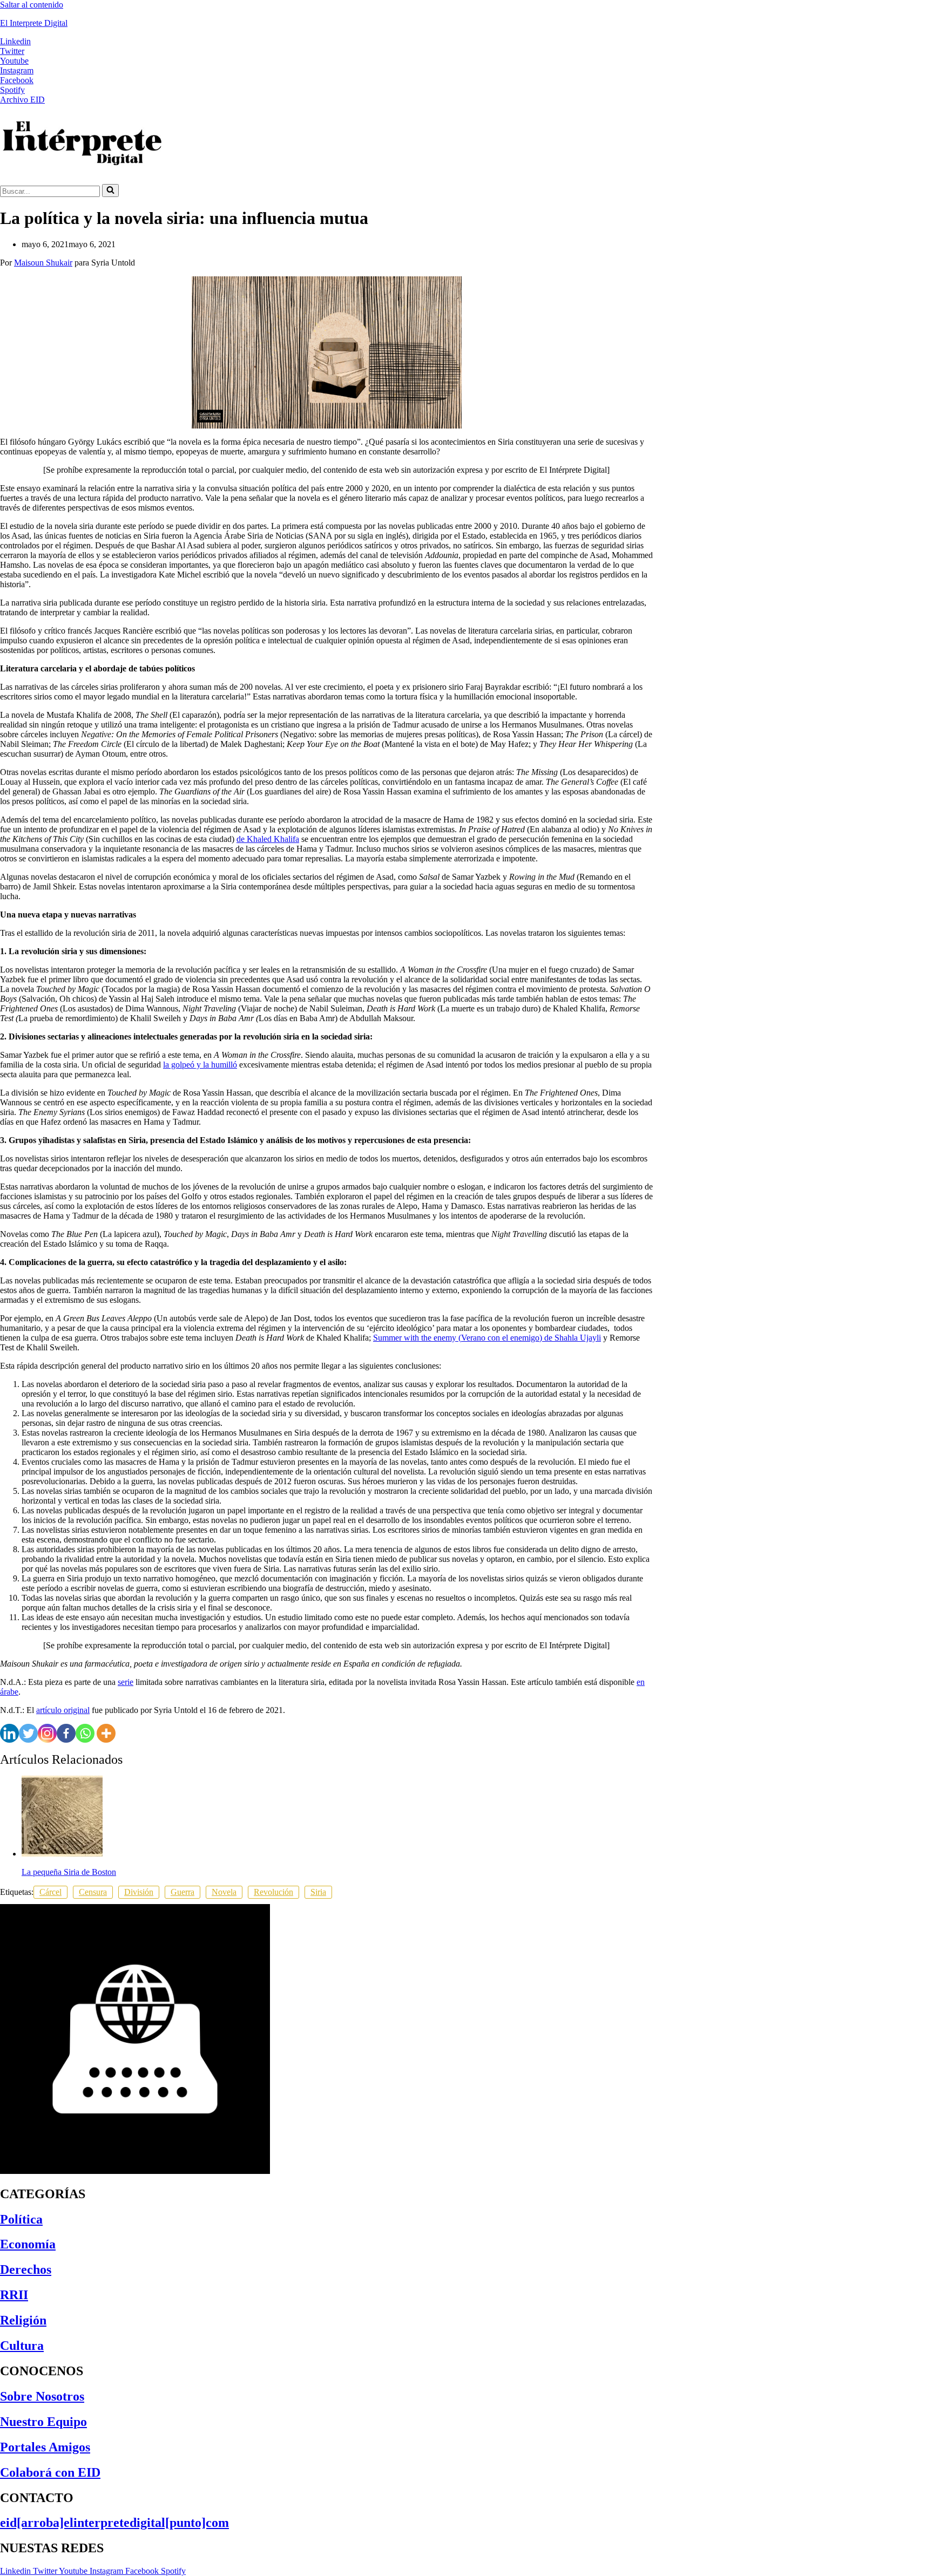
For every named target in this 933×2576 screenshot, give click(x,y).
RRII (14, 2295)
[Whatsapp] (85, 1733)
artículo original (63, 1710)
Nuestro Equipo (43, 2422)
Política (21, 2219)
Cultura (22, 2346)
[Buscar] (110, 191)
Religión (23, 2320)
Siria (318, 1892)
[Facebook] (66, 1733)
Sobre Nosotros (42, 2396)
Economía (28, 2244)
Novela (224, 1892)
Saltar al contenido (32, 5)
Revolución (273, 1892)
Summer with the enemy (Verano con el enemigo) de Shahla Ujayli (487, 1338)
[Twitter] (28, 1733)
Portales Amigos (45, 2447)
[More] (106, 1733)
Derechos (26, 2269)
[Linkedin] (9, 1733)
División (139, 1892)
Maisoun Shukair (43, 263)
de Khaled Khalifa (268, 839)
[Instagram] (47, 1733)
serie (126, 1682)
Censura (93, 1892)
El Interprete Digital (34, 23)
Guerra (182, 1892)
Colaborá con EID (50, 2472)
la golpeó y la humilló (200, 1065)
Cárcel (50, 1892)
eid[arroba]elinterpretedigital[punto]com (114, 2523)
